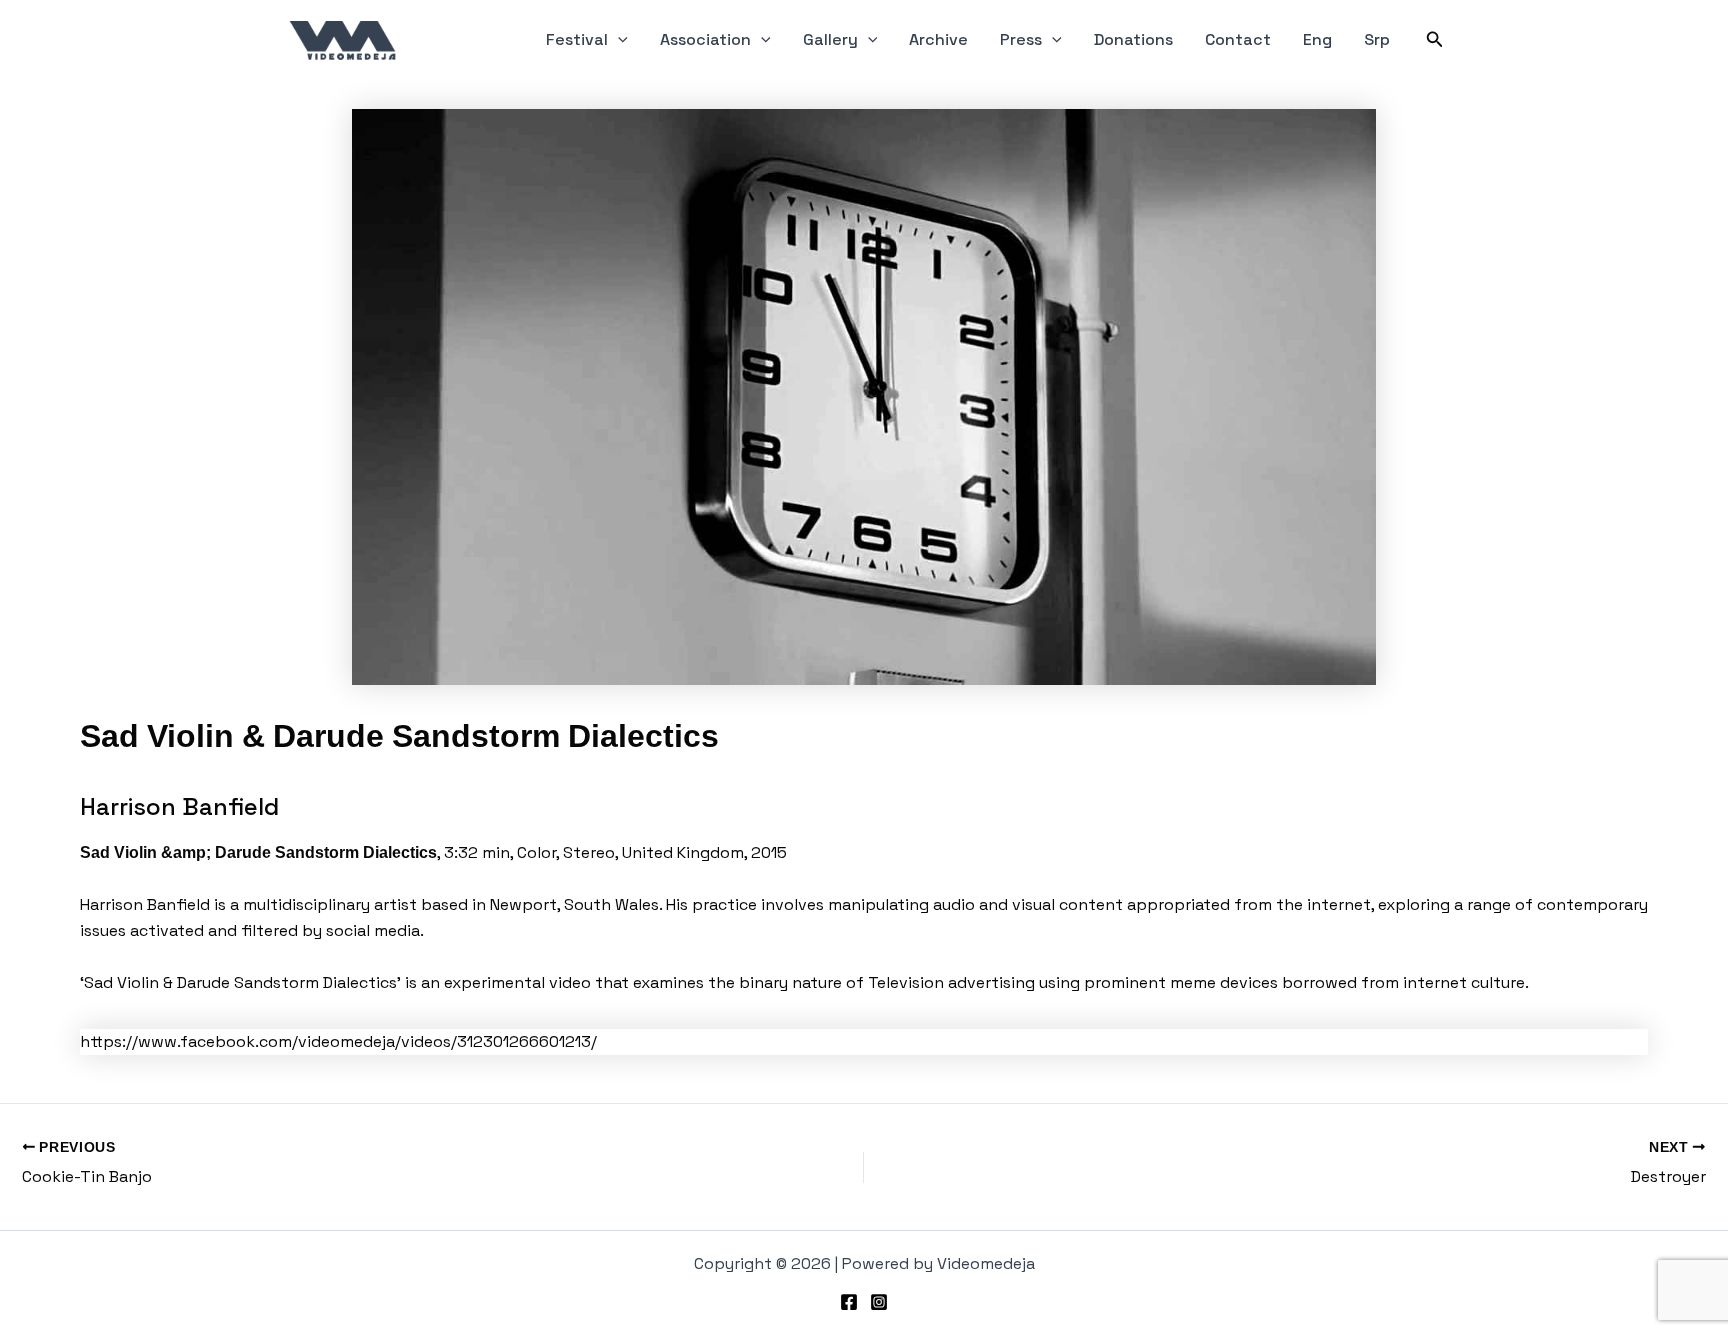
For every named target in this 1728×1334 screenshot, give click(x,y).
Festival (577, 39)
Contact (1238, 39)
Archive (938, 39)
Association (705, 39)
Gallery (830, 39)
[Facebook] (849, 1302)
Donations (1133, 39)
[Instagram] (879, 1302)
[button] (618, 40)
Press (1021, 39)
